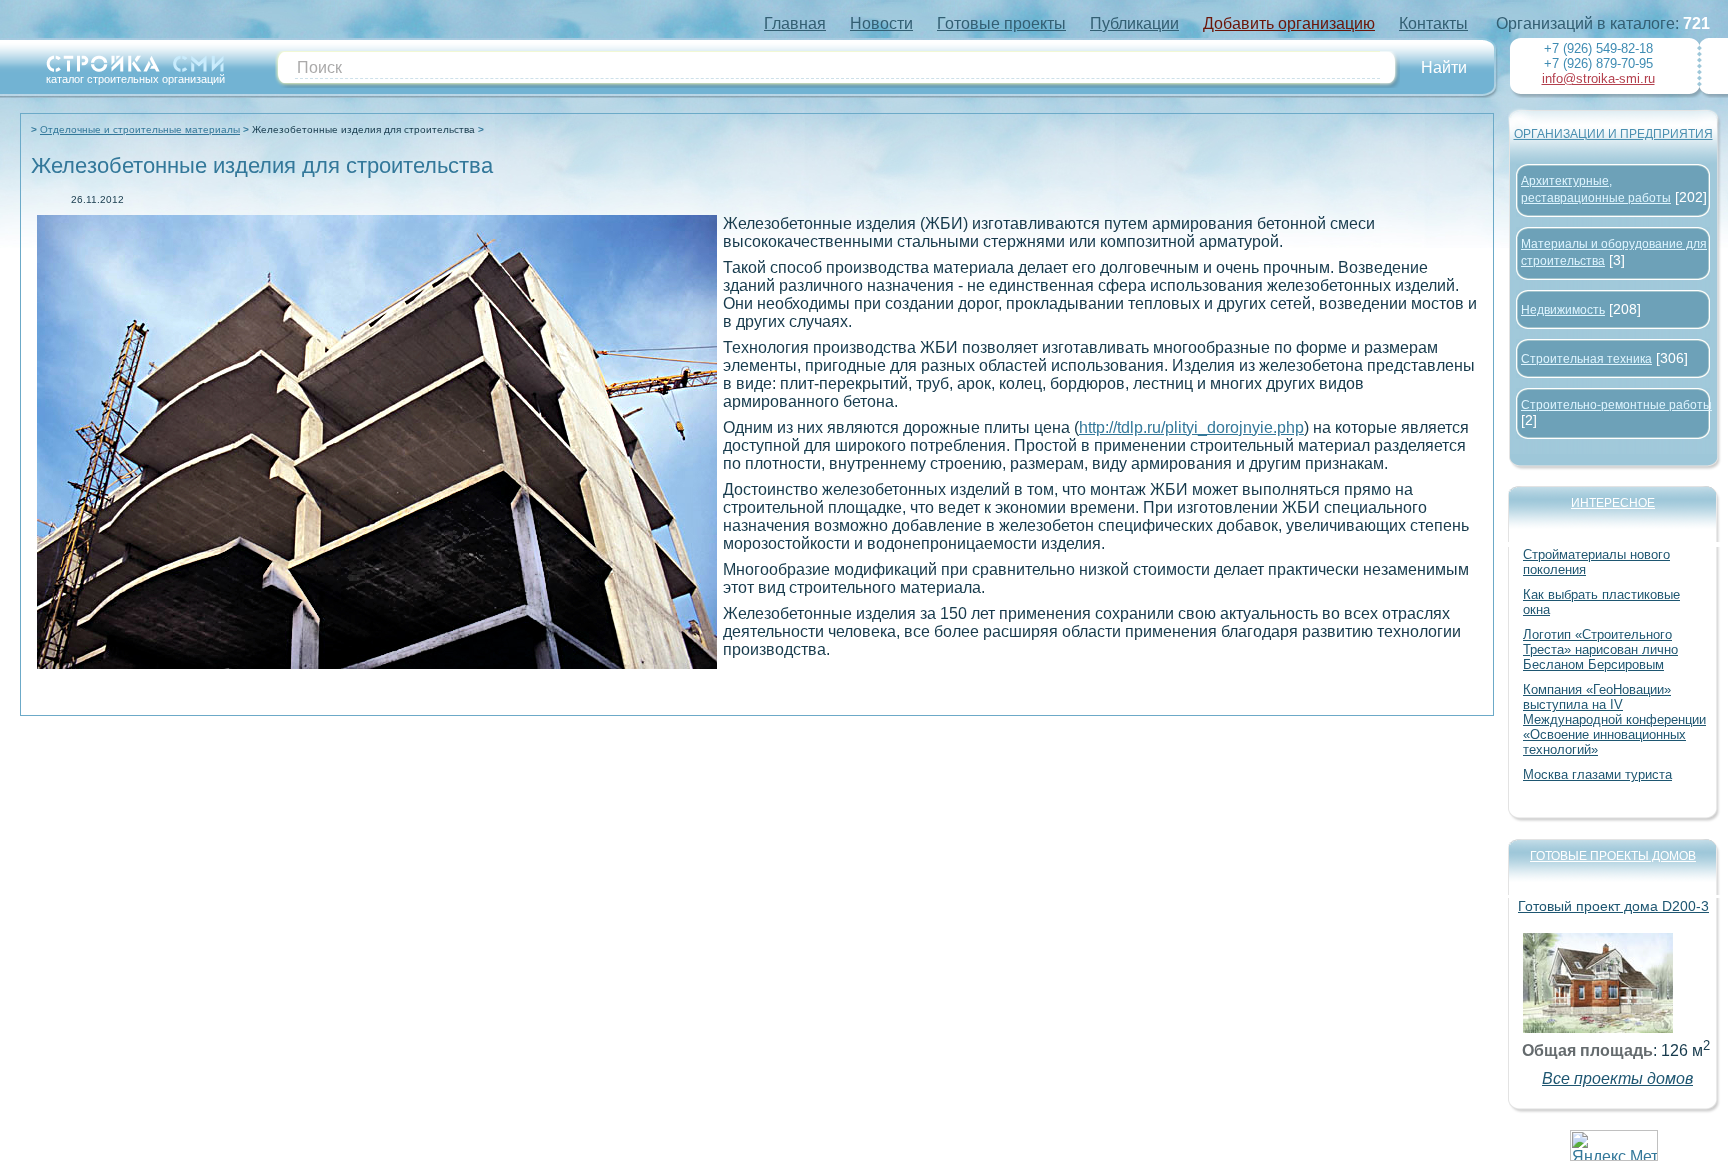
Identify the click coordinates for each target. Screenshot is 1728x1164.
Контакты (1433, 23)
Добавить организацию (1289, 23)
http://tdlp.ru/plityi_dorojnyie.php (1191, 427)
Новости (881, 23)
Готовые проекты (1001, 23)
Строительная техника (1586, 359)
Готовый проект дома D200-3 (1613, 906)
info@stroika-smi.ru (1598, 78)
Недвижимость (1563, 310)
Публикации (1134, 23)
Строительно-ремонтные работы (1616, 405)
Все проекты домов (1617, 1078)
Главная (795, 23)
